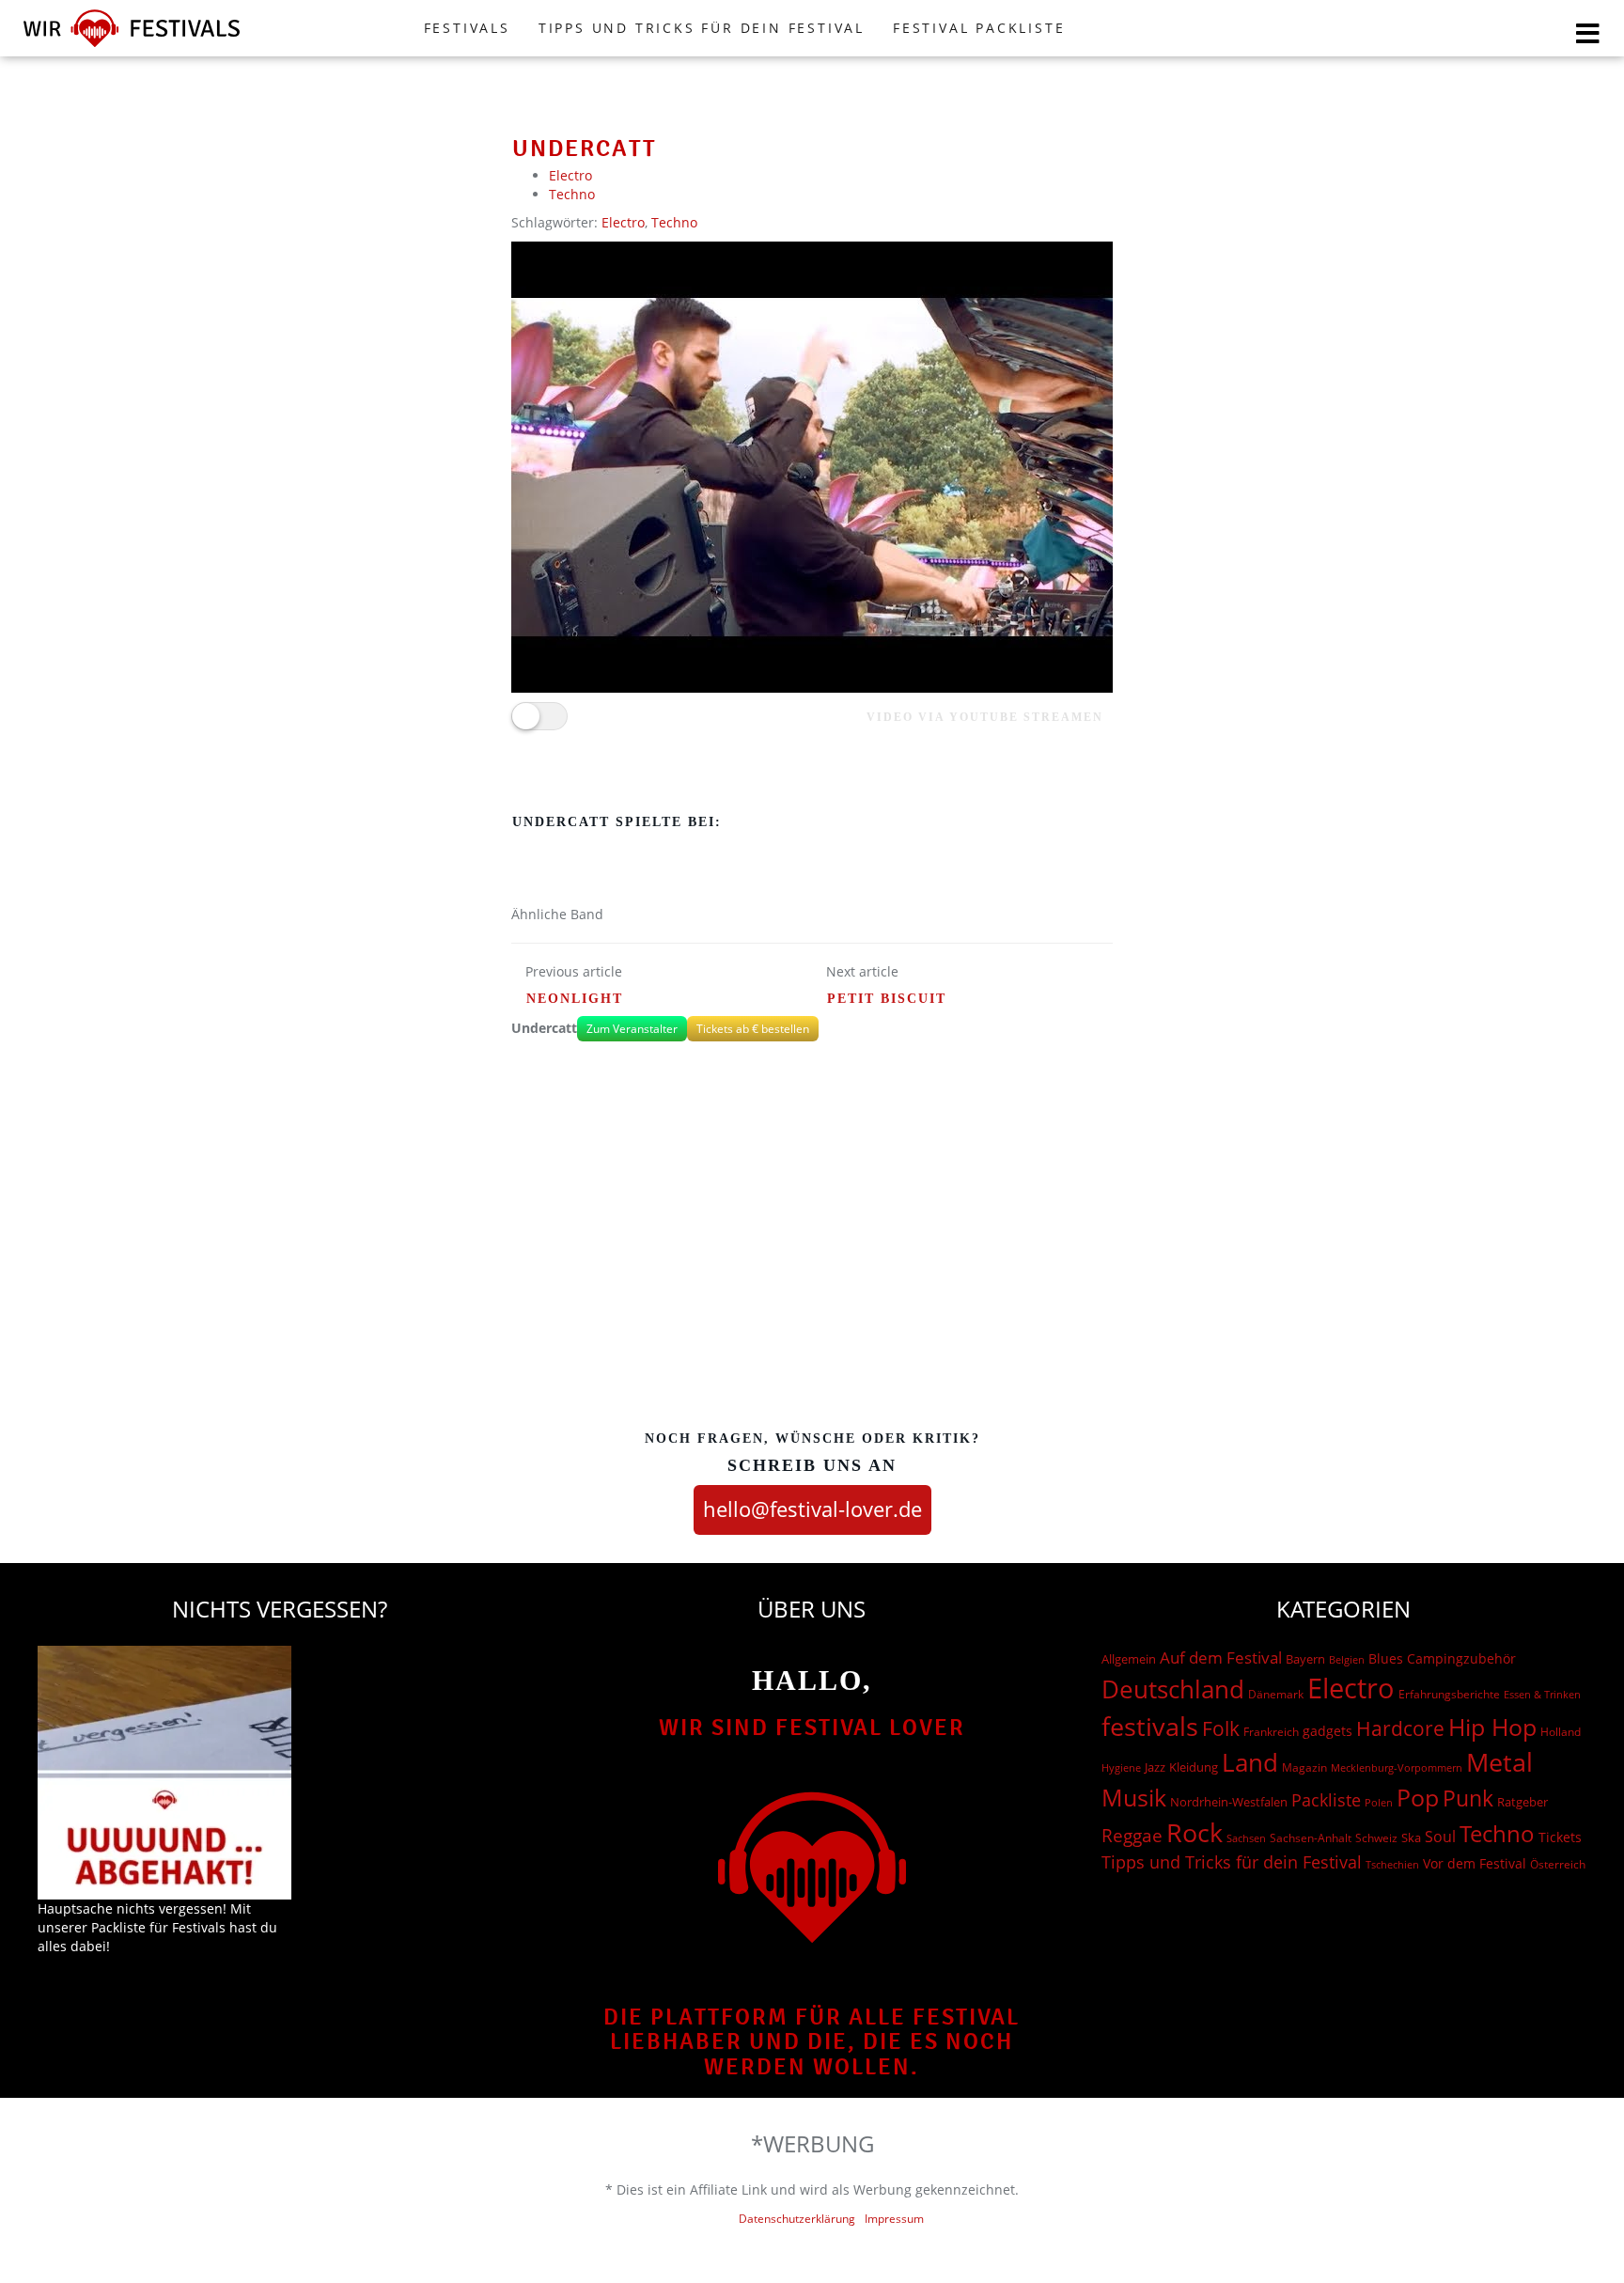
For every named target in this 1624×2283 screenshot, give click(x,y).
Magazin (1304, 1767)
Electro (570, 175)
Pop (1418, 1798)
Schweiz (1376, 1837)
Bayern (1305, 1659)
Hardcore (1400, 1728)
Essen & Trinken (1542, 1694)
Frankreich (1271, 1732)
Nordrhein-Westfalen (1229, 1802)
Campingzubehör (1461, 1658)
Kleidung (1194, 1767)
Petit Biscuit (887, 999)
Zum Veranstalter (632, 1029)
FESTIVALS (467, 28)
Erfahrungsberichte (1449, 1694)
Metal (1499, 1762)
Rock (1195, 1833)
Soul (1440, 1837)
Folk (1221, 1728)
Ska (1411, 1837)
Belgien (1347, 1659)
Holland (1561, 1732)
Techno (572, 194)
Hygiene (1121, 1767)
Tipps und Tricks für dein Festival (702, 28)
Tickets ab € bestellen (753, 1029)
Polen (1379, 1802)
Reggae (1132, 1836)
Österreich (1558, 1864)
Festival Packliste (979, 28)
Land (1250, 1762)
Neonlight (575, 999)
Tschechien (1392, 1864)
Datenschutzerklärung (797, 2219)
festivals (1150, 1726)
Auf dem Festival (1221, 1657)
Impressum (894, 2219)
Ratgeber (1522, 1802)
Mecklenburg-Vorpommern (1397, 1768)
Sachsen (1246, 1838)
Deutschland (1173, 1689)
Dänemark (1276, 1694)
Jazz (1155, 1767)
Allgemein (1129, 1659)
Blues (1386, 1658)
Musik (1134, 1797)
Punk (1468, 1798)
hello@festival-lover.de (812, 1509)
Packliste (1326, 1800)
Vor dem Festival (1475, 1863)
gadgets (1327, 1731)
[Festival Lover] (132, 47)
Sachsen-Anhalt (1311, 1838)
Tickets (1560, 1837)
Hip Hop (1492, 1727)
